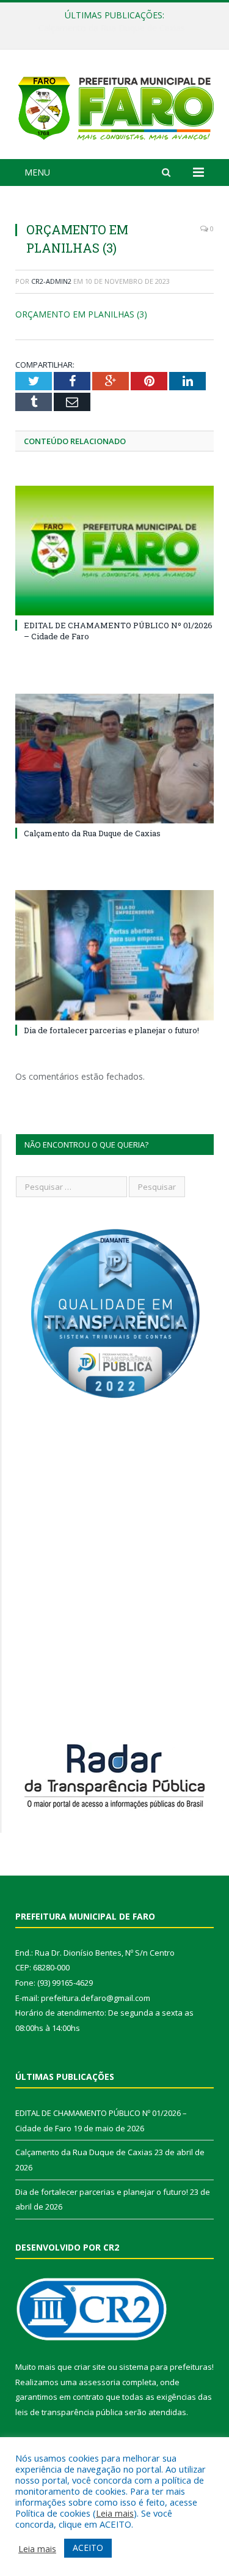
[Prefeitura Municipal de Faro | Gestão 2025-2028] (114, 106)
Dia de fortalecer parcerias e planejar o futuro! (111, 1030)
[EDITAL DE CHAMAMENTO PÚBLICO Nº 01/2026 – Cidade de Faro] (114, 551)
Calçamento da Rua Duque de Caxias (112, 28)
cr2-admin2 (51, 281)
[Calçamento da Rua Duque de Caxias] (114, 759)
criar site (90, 2367)
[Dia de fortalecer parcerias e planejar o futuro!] (114, 955)
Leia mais (115, 2513)
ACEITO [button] (88, 2548)
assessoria (100, 2382)
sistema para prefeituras (165, 2367)
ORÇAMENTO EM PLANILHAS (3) (81, 314)
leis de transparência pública (69, 2412)
